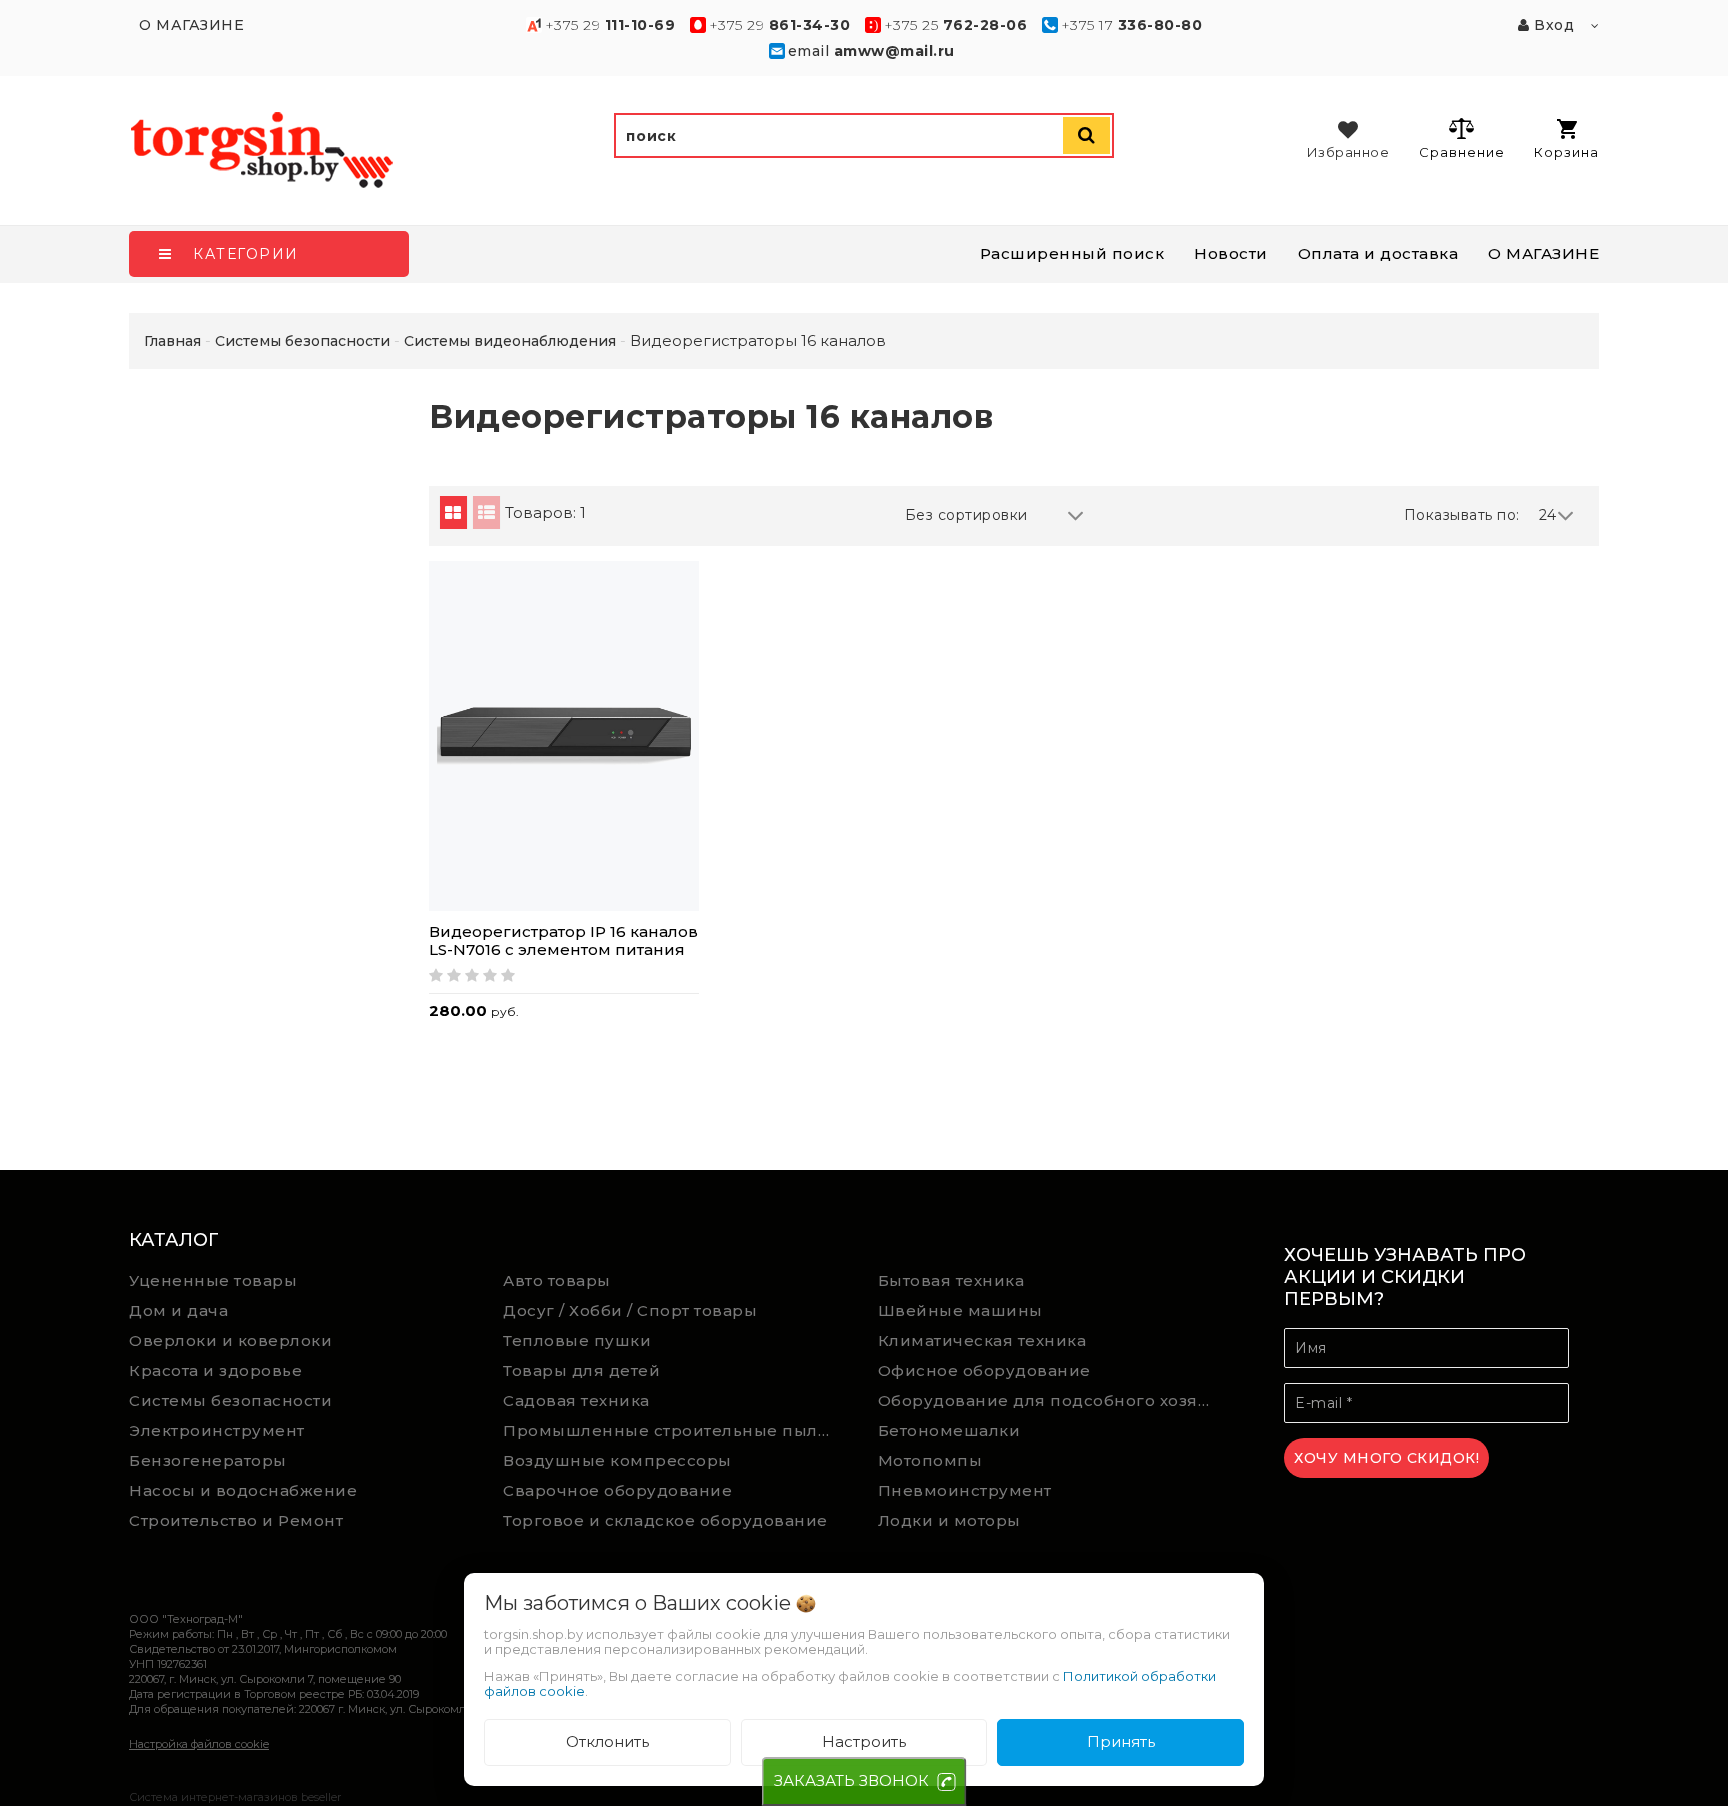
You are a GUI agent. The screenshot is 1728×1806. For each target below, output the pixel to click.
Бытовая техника (951, 1280)
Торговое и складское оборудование (665, 1520)
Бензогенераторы (208, 1460)
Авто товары (557, 1280)
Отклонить (607, 1741)
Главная (172, 341)
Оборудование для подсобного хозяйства (1050, 1400)
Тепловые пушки (577, 1340)
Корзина (1566, 152)
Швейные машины (960, 1310)
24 (1548, 515)
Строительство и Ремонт (236, 1520)
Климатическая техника (982, 1340)
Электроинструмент (217, 1430)
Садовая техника (576, 1400)
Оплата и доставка (1378, 253)
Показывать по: (1462, 515)
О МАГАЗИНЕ (1543, 253)
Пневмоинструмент (965, 1490)
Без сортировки (966, 515)
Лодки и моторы (949, 1520)
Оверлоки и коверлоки (230, 1340)
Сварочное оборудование (617, 1490)
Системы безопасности (230, 1400)
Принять (1121, 1741)
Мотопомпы (930, 1460)
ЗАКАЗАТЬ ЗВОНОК (851, 1780)
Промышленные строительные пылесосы (675, 1430)
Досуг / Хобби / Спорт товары (630, 1310)
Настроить (864, 1741)
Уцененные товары (213, 1280)
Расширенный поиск (1072, 253)
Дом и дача (178, 1310)
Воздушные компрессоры (617, 1460)
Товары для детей (581, 1370)
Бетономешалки (949, 1430)
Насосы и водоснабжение (243, 1490)
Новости (1231, 253)
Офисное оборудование (984, 1370)
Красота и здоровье (215, 1370)
